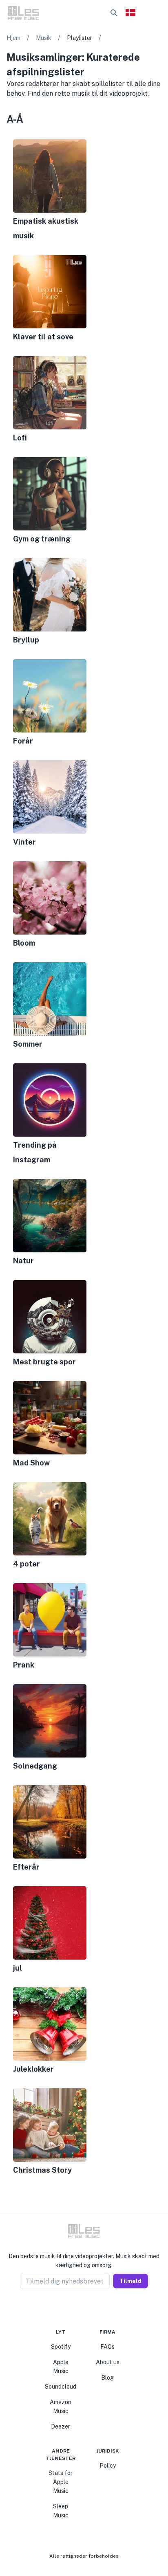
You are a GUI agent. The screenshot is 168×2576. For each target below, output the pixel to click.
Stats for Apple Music (61, 2482)
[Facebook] (69, 2309)
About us (108, 2362)
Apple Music (61, 2367)
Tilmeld (130, 2281)
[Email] (99, 2309)
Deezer (61, 2426)
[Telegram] (89, 2309)
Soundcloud (61, 2387)
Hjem (13, 38)
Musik (44, 38)
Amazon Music (61, 2407)
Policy (108, 2466)
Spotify (61, 2347)
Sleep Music (61, 2511)
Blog (107, 2378)
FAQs (107, 2347)
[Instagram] (79, 2309)
